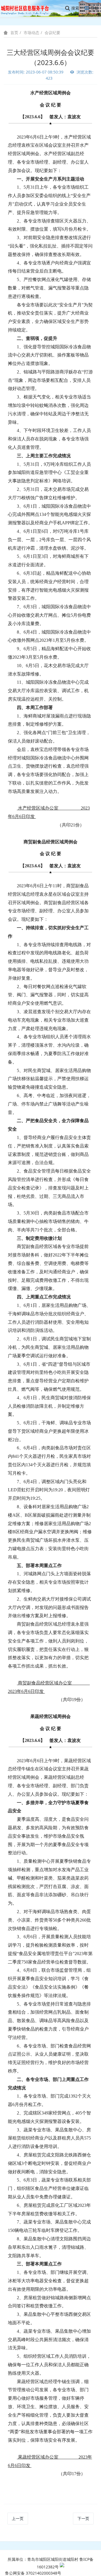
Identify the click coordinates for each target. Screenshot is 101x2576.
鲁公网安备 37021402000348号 (33, 2573)
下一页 (83, 2518)
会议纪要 (52, 33)
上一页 (18, 2518)
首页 (14, 33)
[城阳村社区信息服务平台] (28, 8)
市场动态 (31, 33)
